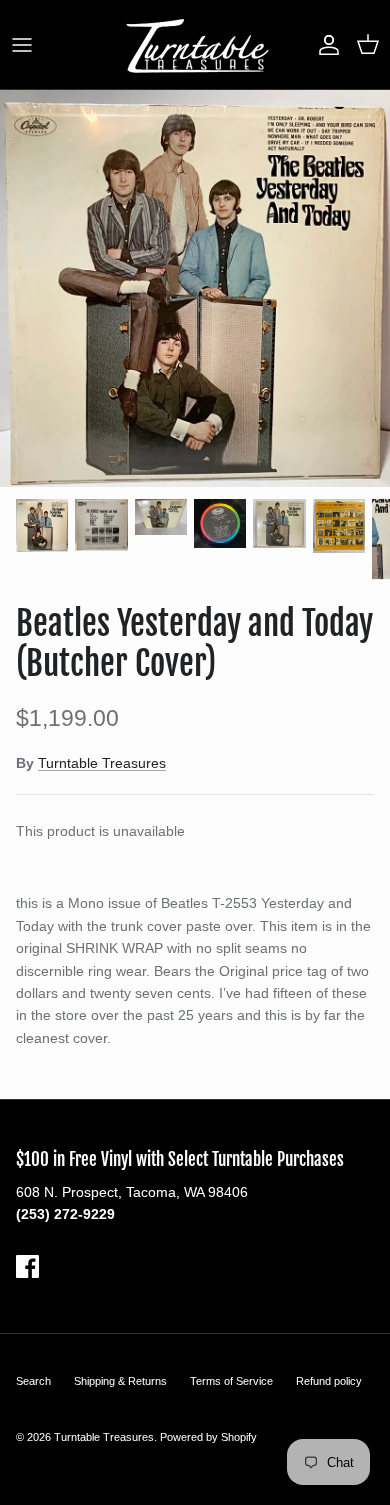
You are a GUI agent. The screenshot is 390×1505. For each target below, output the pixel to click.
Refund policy (329, 1381)
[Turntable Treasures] (195, 44)
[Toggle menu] (22, 45)
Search (33, 1381)
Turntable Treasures (102, 763)
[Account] (324, 45)
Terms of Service (231, 1381)
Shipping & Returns (120, 1381)
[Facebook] (27, 1266)
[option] (195, 288)
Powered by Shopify (208, 1437)
